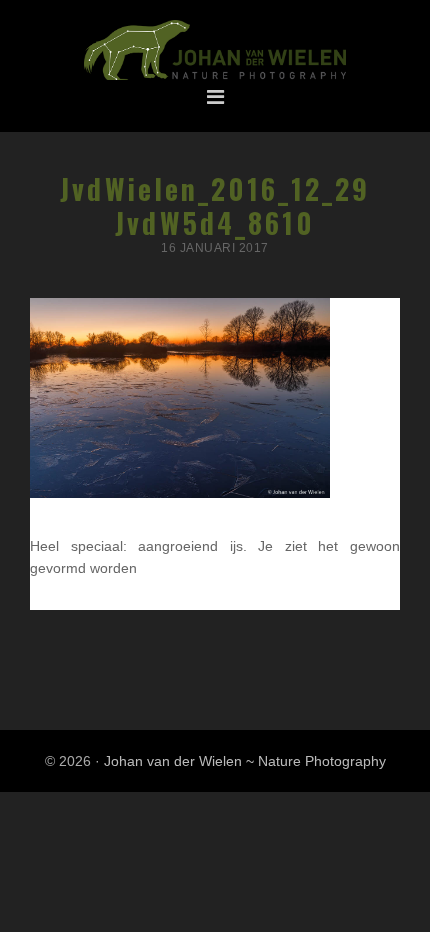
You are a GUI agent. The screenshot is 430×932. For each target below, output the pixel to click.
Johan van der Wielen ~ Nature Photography (215, 51)
